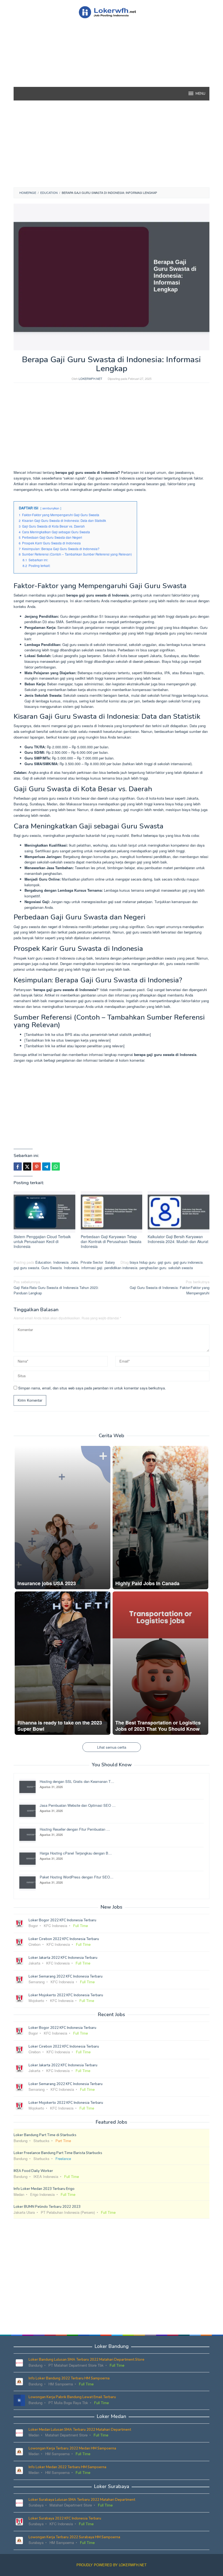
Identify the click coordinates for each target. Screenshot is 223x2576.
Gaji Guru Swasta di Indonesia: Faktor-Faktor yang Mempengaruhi (170, 1287)
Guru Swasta (52, 1268)
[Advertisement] (112, 62)
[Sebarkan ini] (18, 1166)
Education (43, 1262)
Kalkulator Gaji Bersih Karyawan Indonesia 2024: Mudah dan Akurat (178, 1239)
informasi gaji (92, 1268)
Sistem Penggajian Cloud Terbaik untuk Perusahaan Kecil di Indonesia (42, 1241)
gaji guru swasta (26, 1268)
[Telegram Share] (46, 1166)
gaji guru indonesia (188, 1262)
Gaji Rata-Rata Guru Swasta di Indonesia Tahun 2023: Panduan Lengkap (56, 1287)
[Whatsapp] (56, 1166)
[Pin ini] (37, 1166)
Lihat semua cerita (112, 1747)
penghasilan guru (153, 1268)
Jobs (75, 1262)
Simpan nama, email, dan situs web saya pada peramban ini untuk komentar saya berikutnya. (92, 1388)
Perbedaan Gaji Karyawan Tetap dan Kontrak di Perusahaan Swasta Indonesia (111, 1241)
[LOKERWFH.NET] (111, 12)
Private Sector (92, 1262)
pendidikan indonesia (121, 1268)
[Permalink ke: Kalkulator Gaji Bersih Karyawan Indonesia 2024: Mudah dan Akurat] (179, 1212)
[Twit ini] (27, 1166)
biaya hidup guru (143, 1262)
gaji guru (164, 1262)
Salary (110, 1262)
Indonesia (61, 1262)
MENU (200, 94)
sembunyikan (51, 508)
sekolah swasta (181, 1268)
